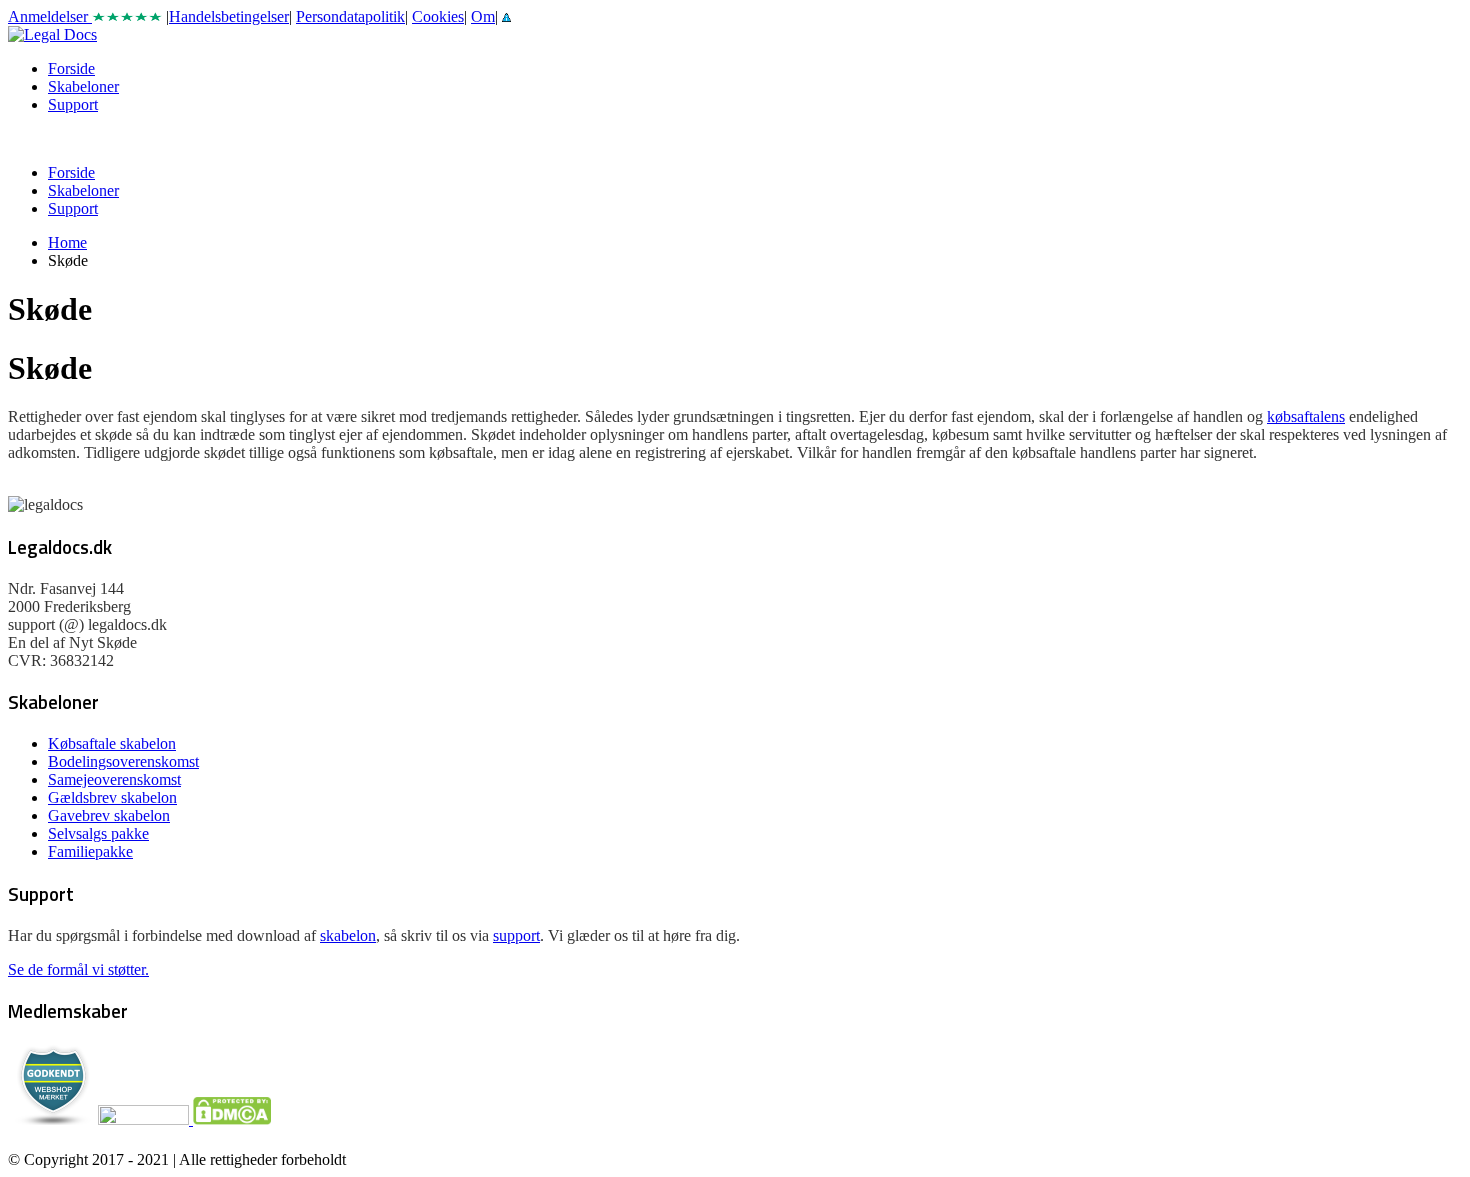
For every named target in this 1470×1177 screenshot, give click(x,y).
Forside (71, 68)
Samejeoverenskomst (114, 779)
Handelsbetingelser (229, 16)
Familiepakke (90, 851)
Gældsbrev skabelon (112, 797)
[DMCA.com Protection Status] (230, 1119)
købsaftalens (1306, 416)
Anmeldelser (50, 16)
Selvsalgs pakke (98, 833)
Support (73, 104)
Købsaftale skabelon (112, 743)
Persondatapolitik (350, 16)
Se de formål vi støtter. (78, 969)
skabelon (348, 935)
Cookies (438, 16)
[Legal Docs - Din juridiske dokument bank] (52, 34)
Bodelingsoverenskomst (123, 761)
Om (483, 16)
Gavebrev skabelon (109, 815)
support (516, 935)
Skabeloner (83, 86)
